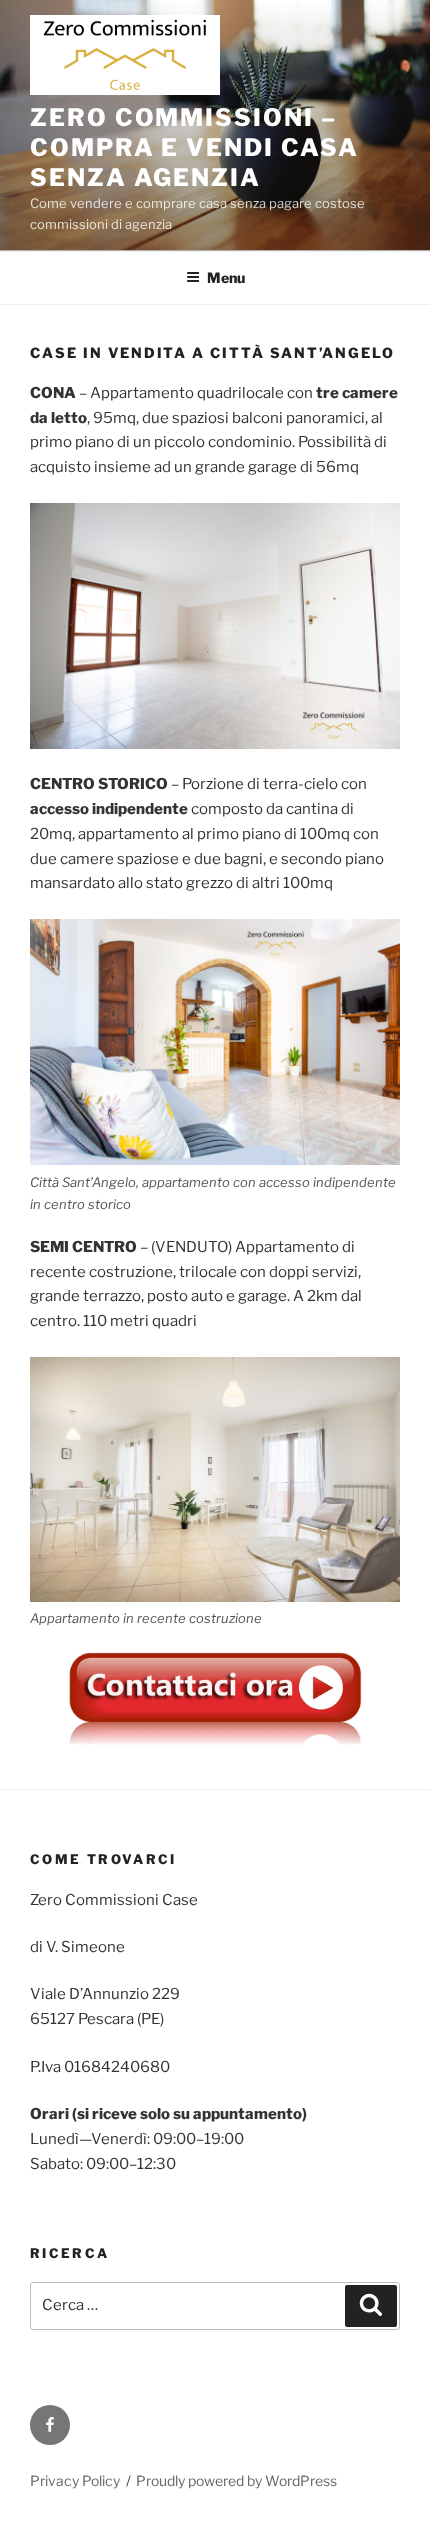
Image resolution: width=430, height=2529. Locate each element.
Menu (226, 277)
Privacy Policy (75, 2480)
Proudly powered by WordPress (236, 2480)
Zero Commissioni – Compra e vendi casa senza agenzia (194, 147)
